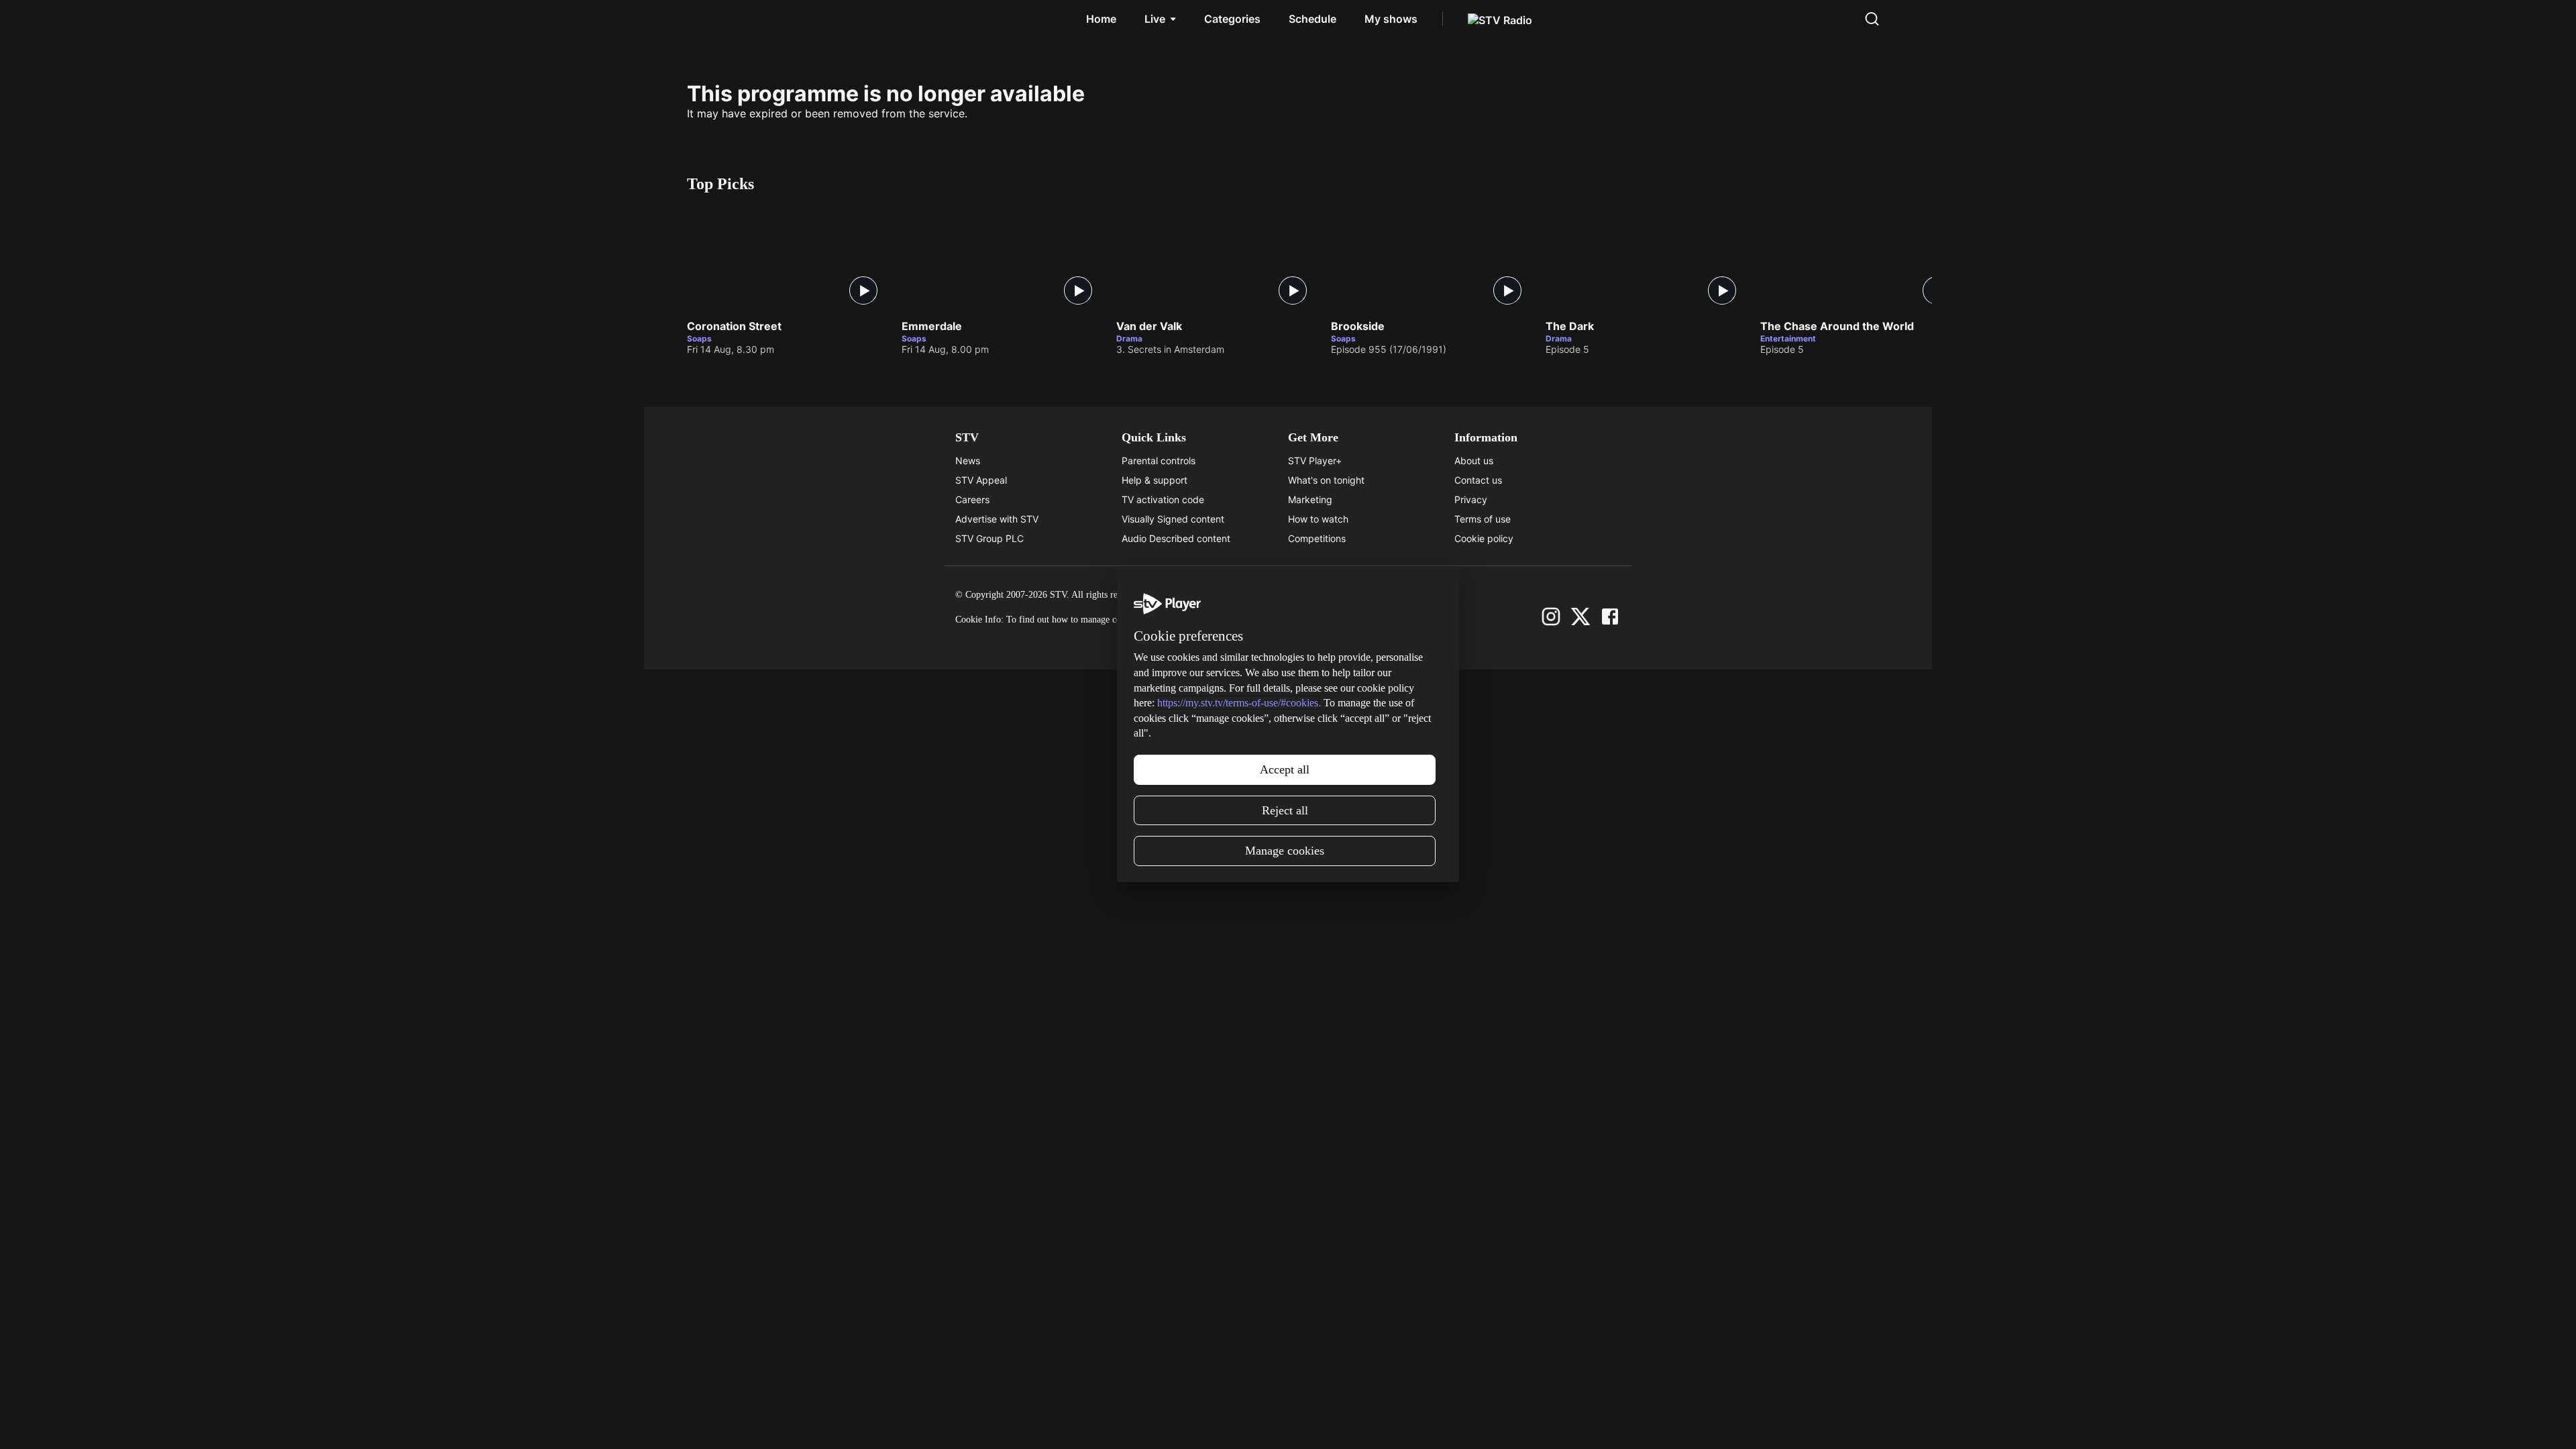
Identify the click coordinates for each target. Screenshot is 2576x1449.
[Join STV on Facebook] (1610, 616)
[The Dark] (1646, 259)
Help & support (1155, 480)
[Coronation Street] (788, 259)
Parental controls (1159, 461)
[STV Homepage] (717, 19)
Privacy (1471, 499)
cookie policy (1200, 620)
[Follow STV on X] (1580, 616)
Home (1101, 19)
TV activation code (1163, 499)
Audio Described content (1176, 538)
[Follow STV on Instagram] (1551, 616)
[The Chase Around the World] (1861, 259)
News (968, 461)
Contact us (1478, 480)
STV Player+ (1315, 461)
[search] (1872, 19)
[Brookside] (1432, 259)
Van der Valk (1149, 327)
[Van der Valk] (1217, 259)
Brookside (1358, 327)
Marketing (1310, 499)
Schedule (1312, 19)
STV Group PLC (989, 538)
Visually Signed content (1173, 519)
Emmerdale (932, 327)
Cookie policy (1484, 538)
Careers (972, 499)
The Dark (1570, 327)
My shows (1391, 19)
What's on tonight (1326, 480)
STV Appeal (981, 480)
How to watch (1318, 519)
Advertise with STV (997, 519)
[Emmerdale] (1002, 259)
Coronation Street (734, 327)
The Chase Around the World (1837, 327)
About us (1474, 461)
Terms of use (1483, 519)
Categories (1232, 19)
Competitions (1317, 538)
